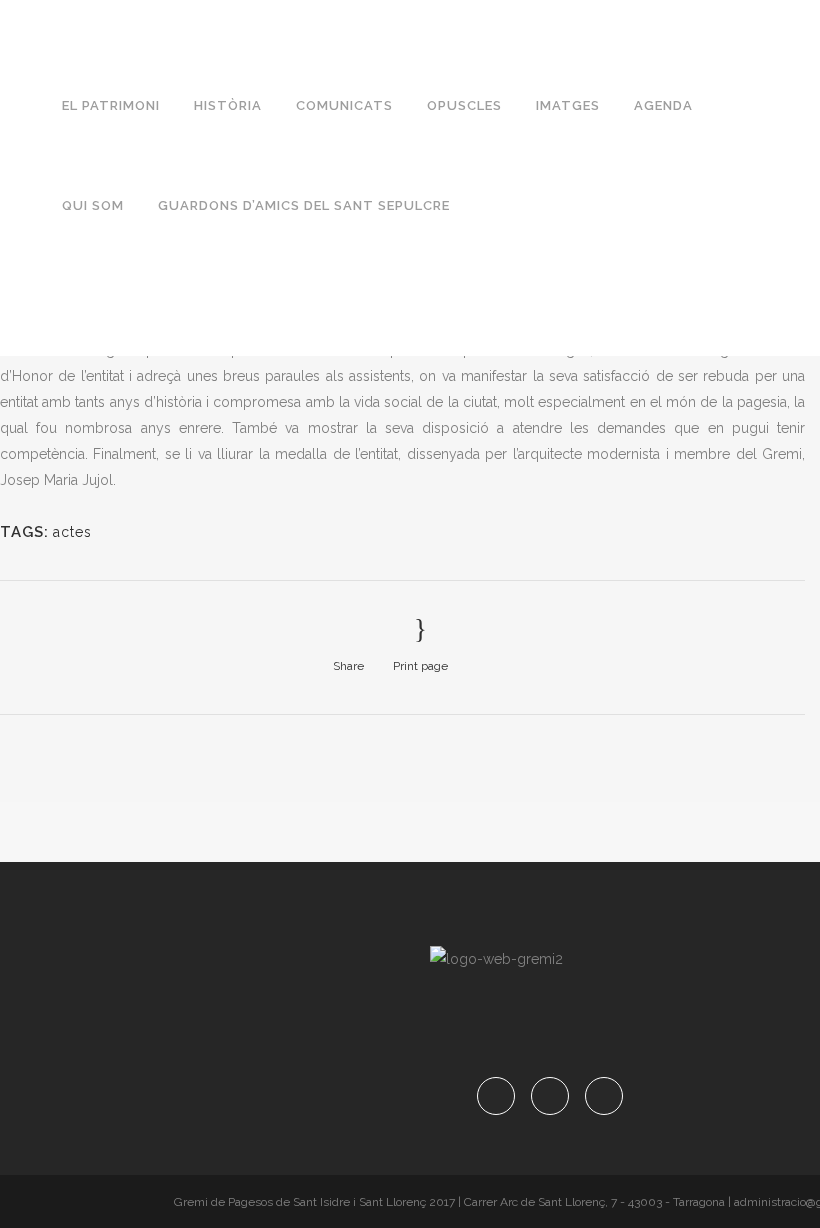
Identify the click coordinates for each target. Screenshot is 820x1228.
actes (72, 532)
